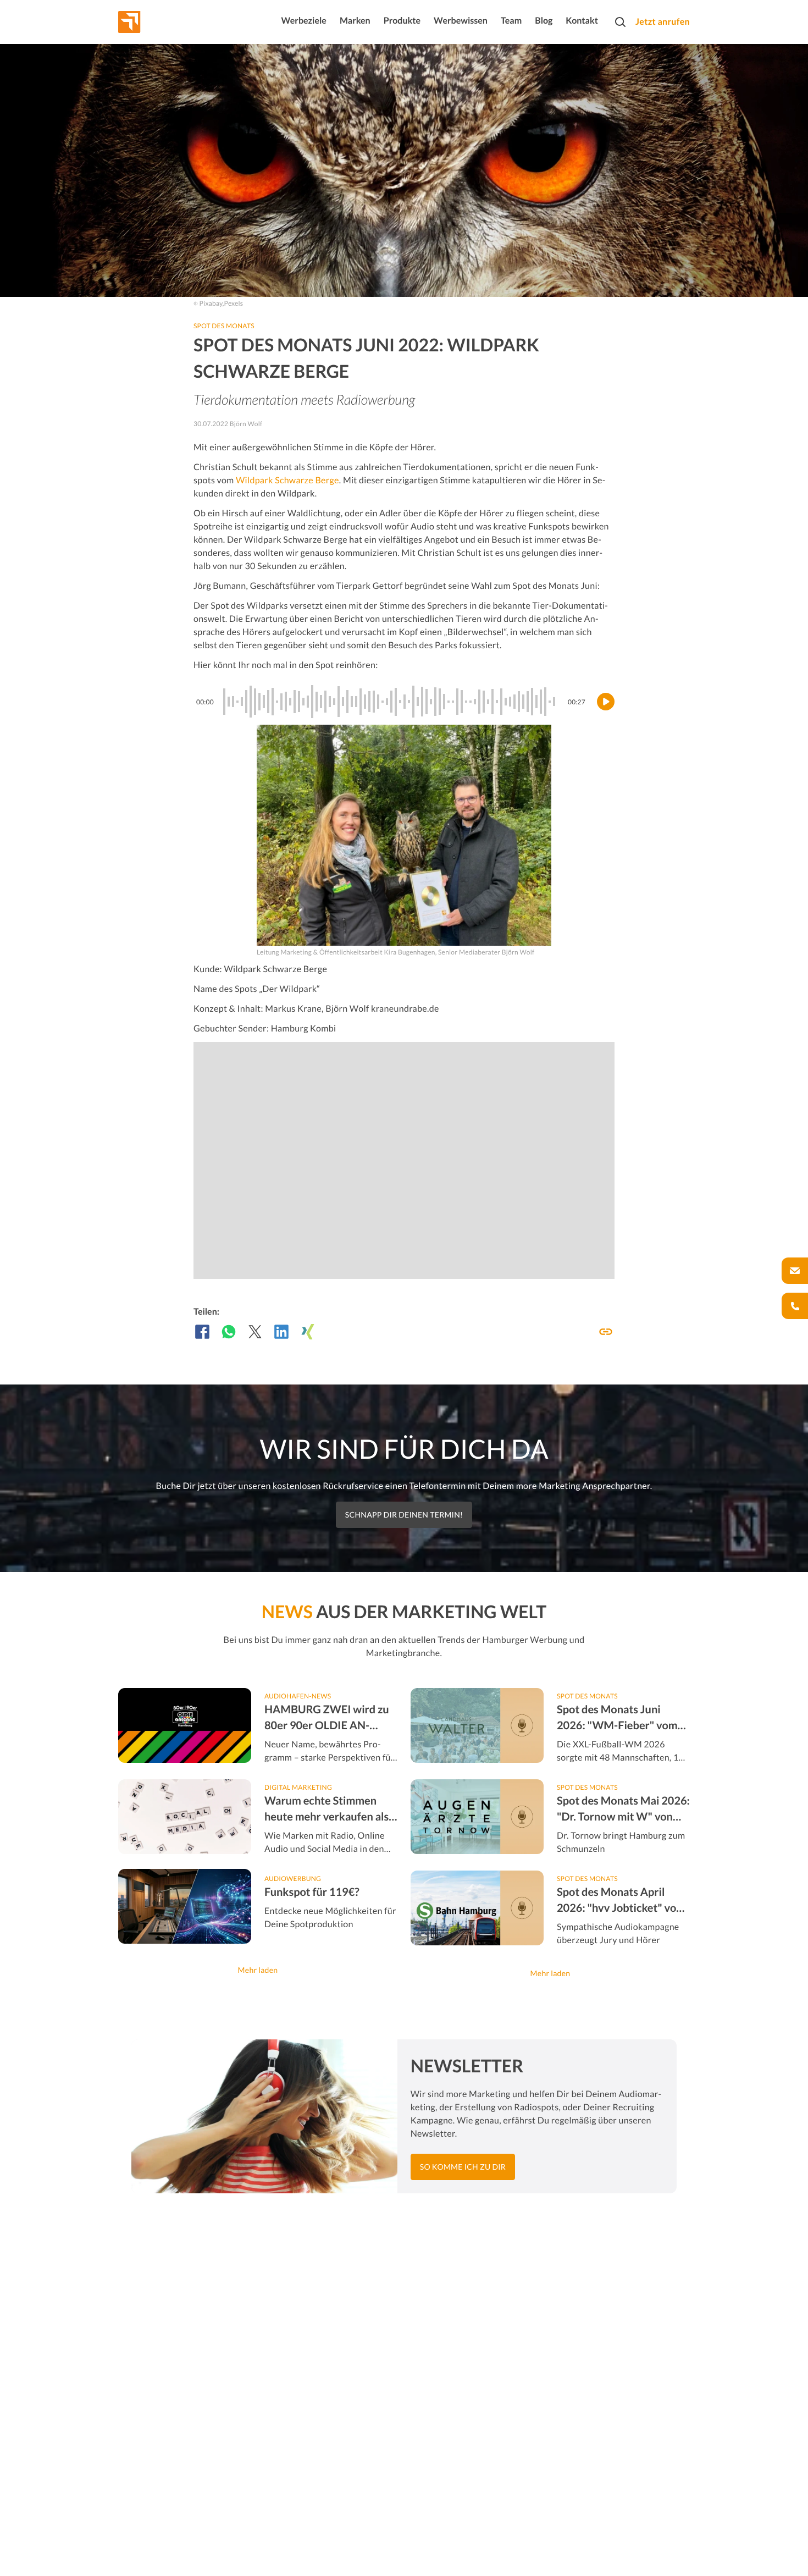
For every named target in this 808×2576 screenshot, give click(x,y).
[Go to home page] (150, 22)
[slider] (391, 702)
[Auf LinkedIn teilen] (281, 1332)
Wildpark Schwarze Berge (287, 480)
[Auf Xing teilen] (308, 1332)
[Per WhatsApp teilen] (229, 1332)
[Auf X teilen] (255, 1332)
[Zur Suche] (620, 22)
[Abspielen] (606, 702)
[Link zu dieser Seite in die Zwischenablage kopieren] (606, 1332)
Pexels (234, 303)
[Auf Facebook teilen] (202, 1332)
